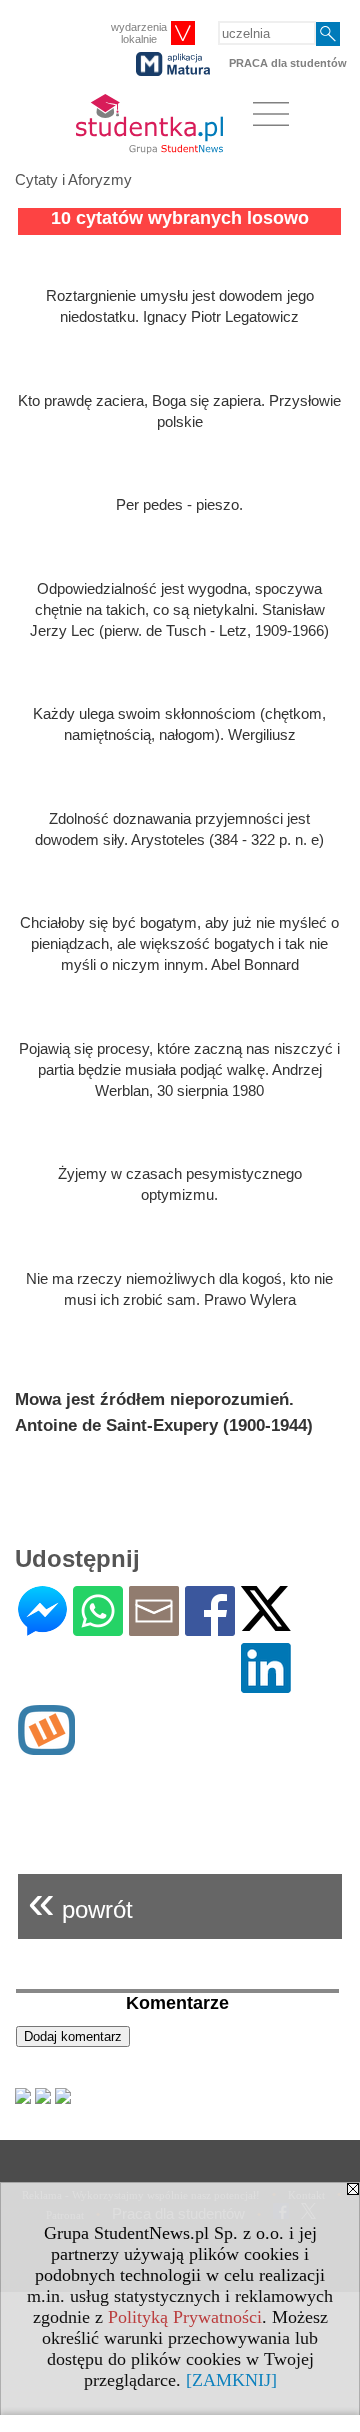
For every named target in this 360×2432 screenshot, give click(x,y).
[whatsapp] (98, 1627)
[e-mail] (154, 1627)
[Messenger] (42, 1627)
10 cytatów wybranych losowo (180, 218)
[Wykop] (46, 1746)
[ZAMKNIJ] (231, 2380)
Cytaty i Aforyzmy (73, 179)
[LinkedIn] (266, 1684)
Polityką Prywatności (185, 2317)
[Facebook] (210, 1627)
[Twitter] (266, 1622)
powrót (80, 1901)
